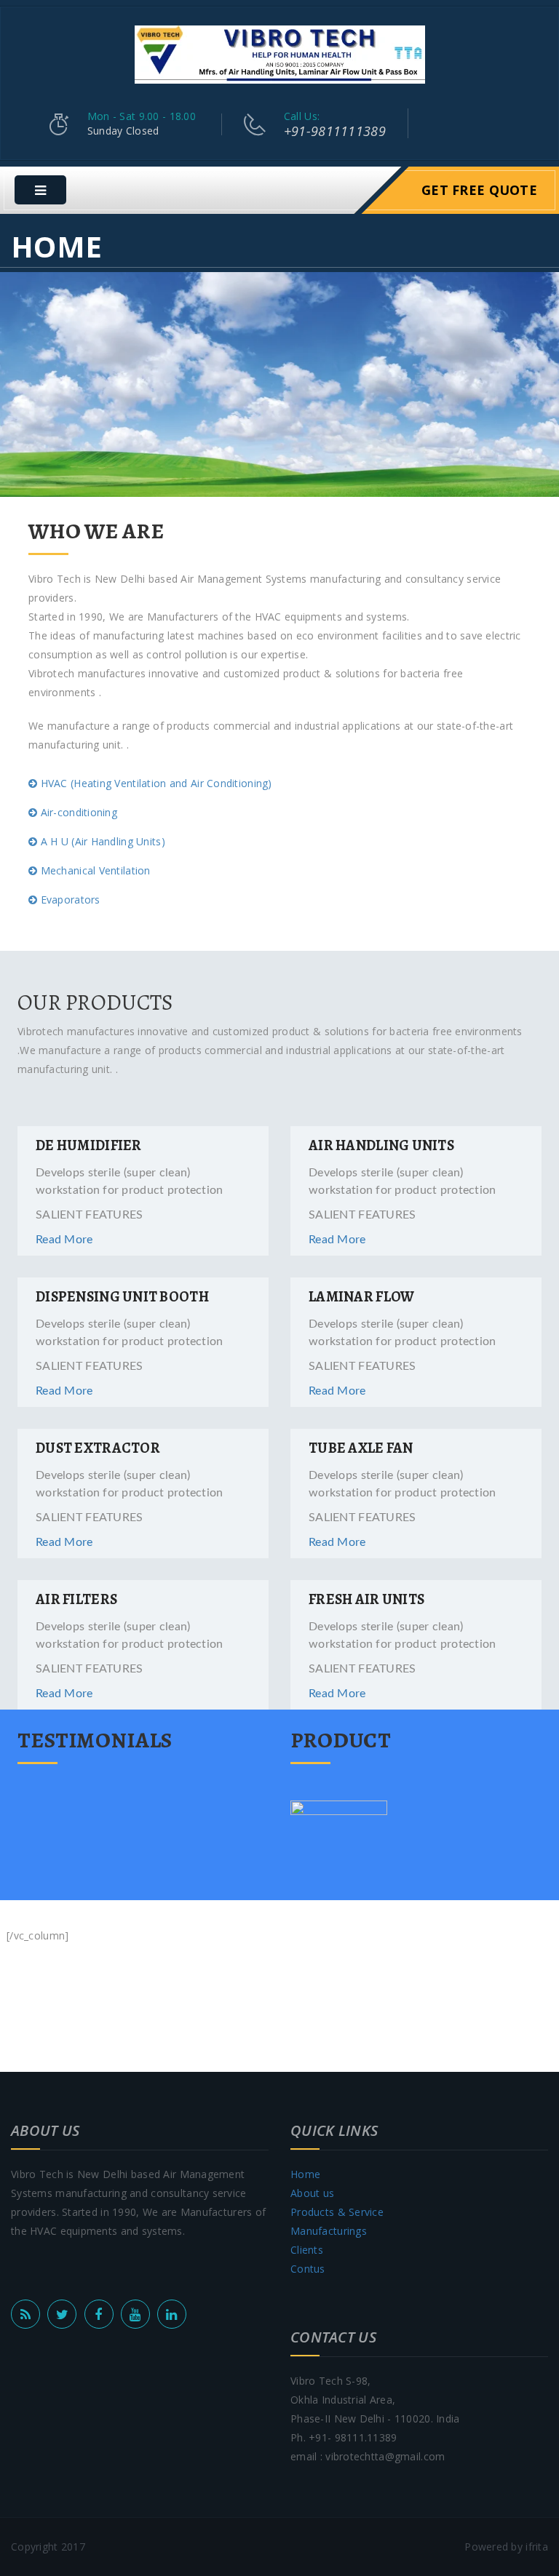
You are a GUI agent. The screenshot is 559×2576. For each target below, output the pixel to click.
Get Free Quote (479, 190)
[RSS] (25, 2314)
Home (305, 2174)
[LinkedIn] (172, 2314)
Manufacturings (329, 2231)
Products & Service (337, 2212)
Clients (307, 2250)
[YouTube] (135, 2314)
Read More (64, 1240)
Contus (308, 2269)
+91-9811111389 (335, 131)
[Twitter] (62, 2314)
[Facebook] (99, 2314)
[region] (279, 384)
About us (312, 2193)
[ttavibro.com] (280, 53)
